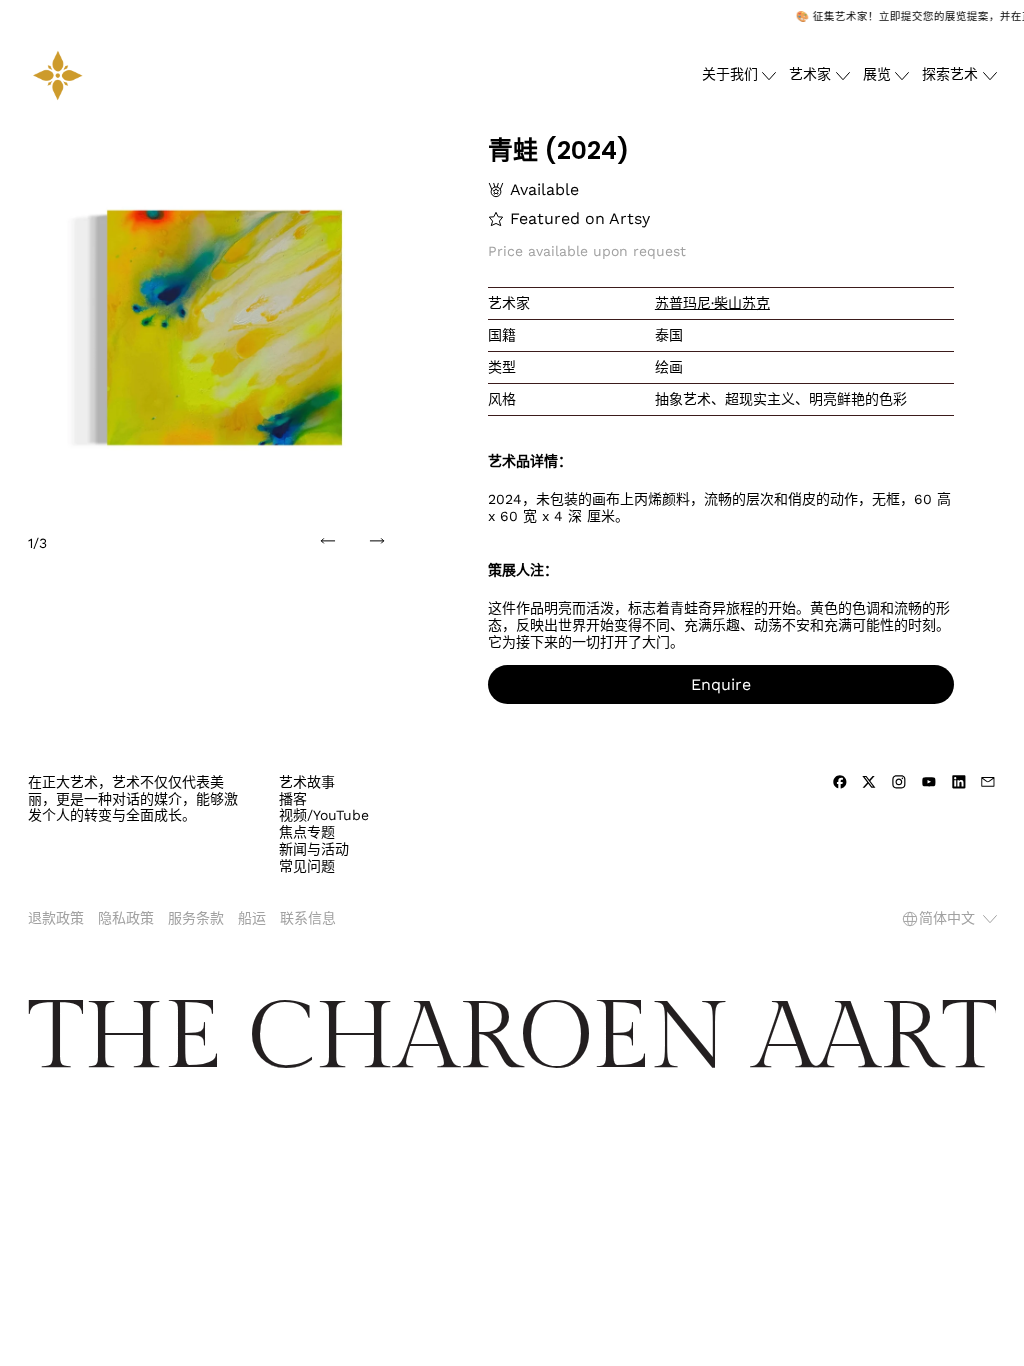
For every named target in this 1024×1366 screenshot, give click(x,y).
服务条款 (196, 918)
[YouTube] (929, 782)
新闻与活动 (314, 849)
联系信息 (308, 918)
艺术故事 (307, 782)
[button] (219, 327)
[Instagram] (899, 782)
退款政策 (56, 918)
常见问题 (307, 866)
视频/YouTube (324, 815)
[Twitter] (869, 782)
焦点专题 (307, 832)
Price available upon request (587, 251)
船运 (252, 918)
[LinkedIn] (959, 782)
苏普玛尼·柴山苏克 (712, 303)
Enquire (721, 684)
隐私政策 (126, 918)
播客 (293, 799)
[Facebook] (840, 782)
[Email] (988, 782)
